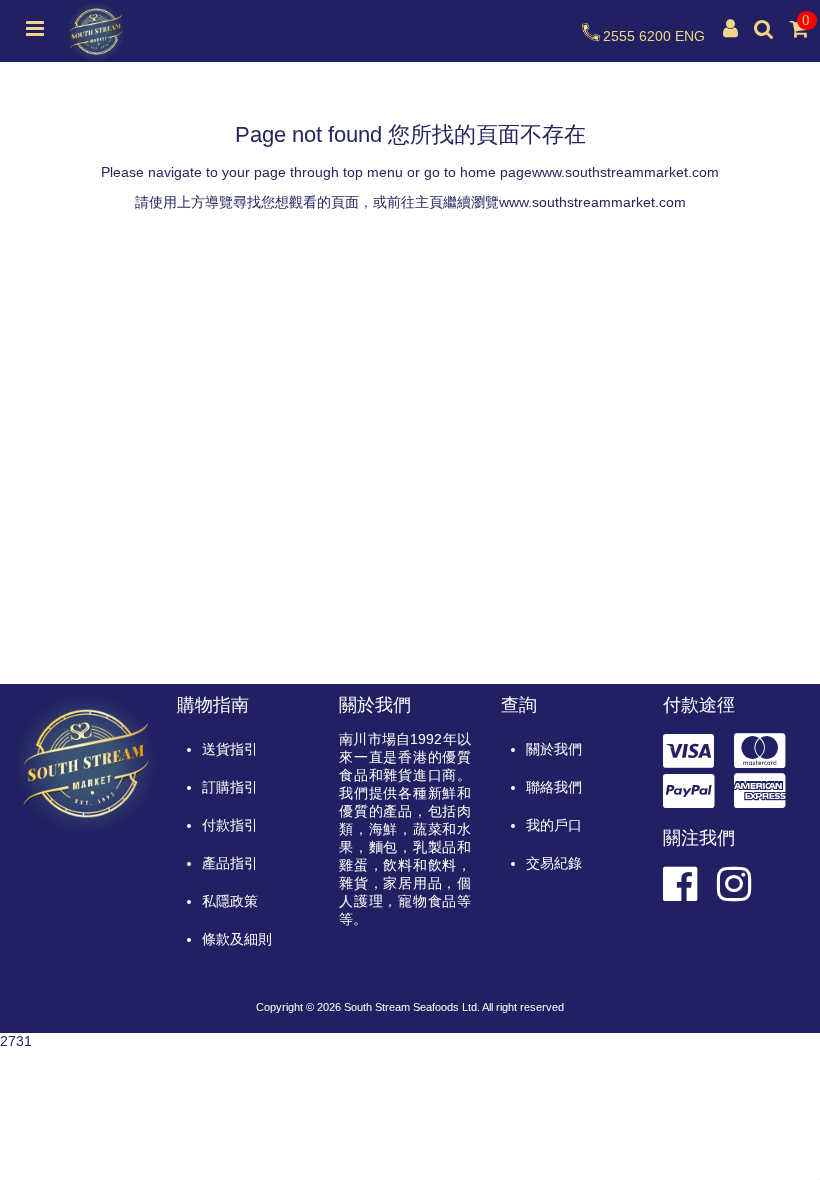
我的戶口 (554, 825)
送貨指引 (230, 749)
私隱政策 (230, 901)
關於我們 (554, 749)
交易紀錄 (554, 863)
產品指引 (230, 863)
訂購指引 (230, 787)
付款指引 (230, 825)
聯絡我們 (554, 787)
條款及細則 (237, 939)
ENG (690, 36)
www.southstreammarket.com (625, 172)
